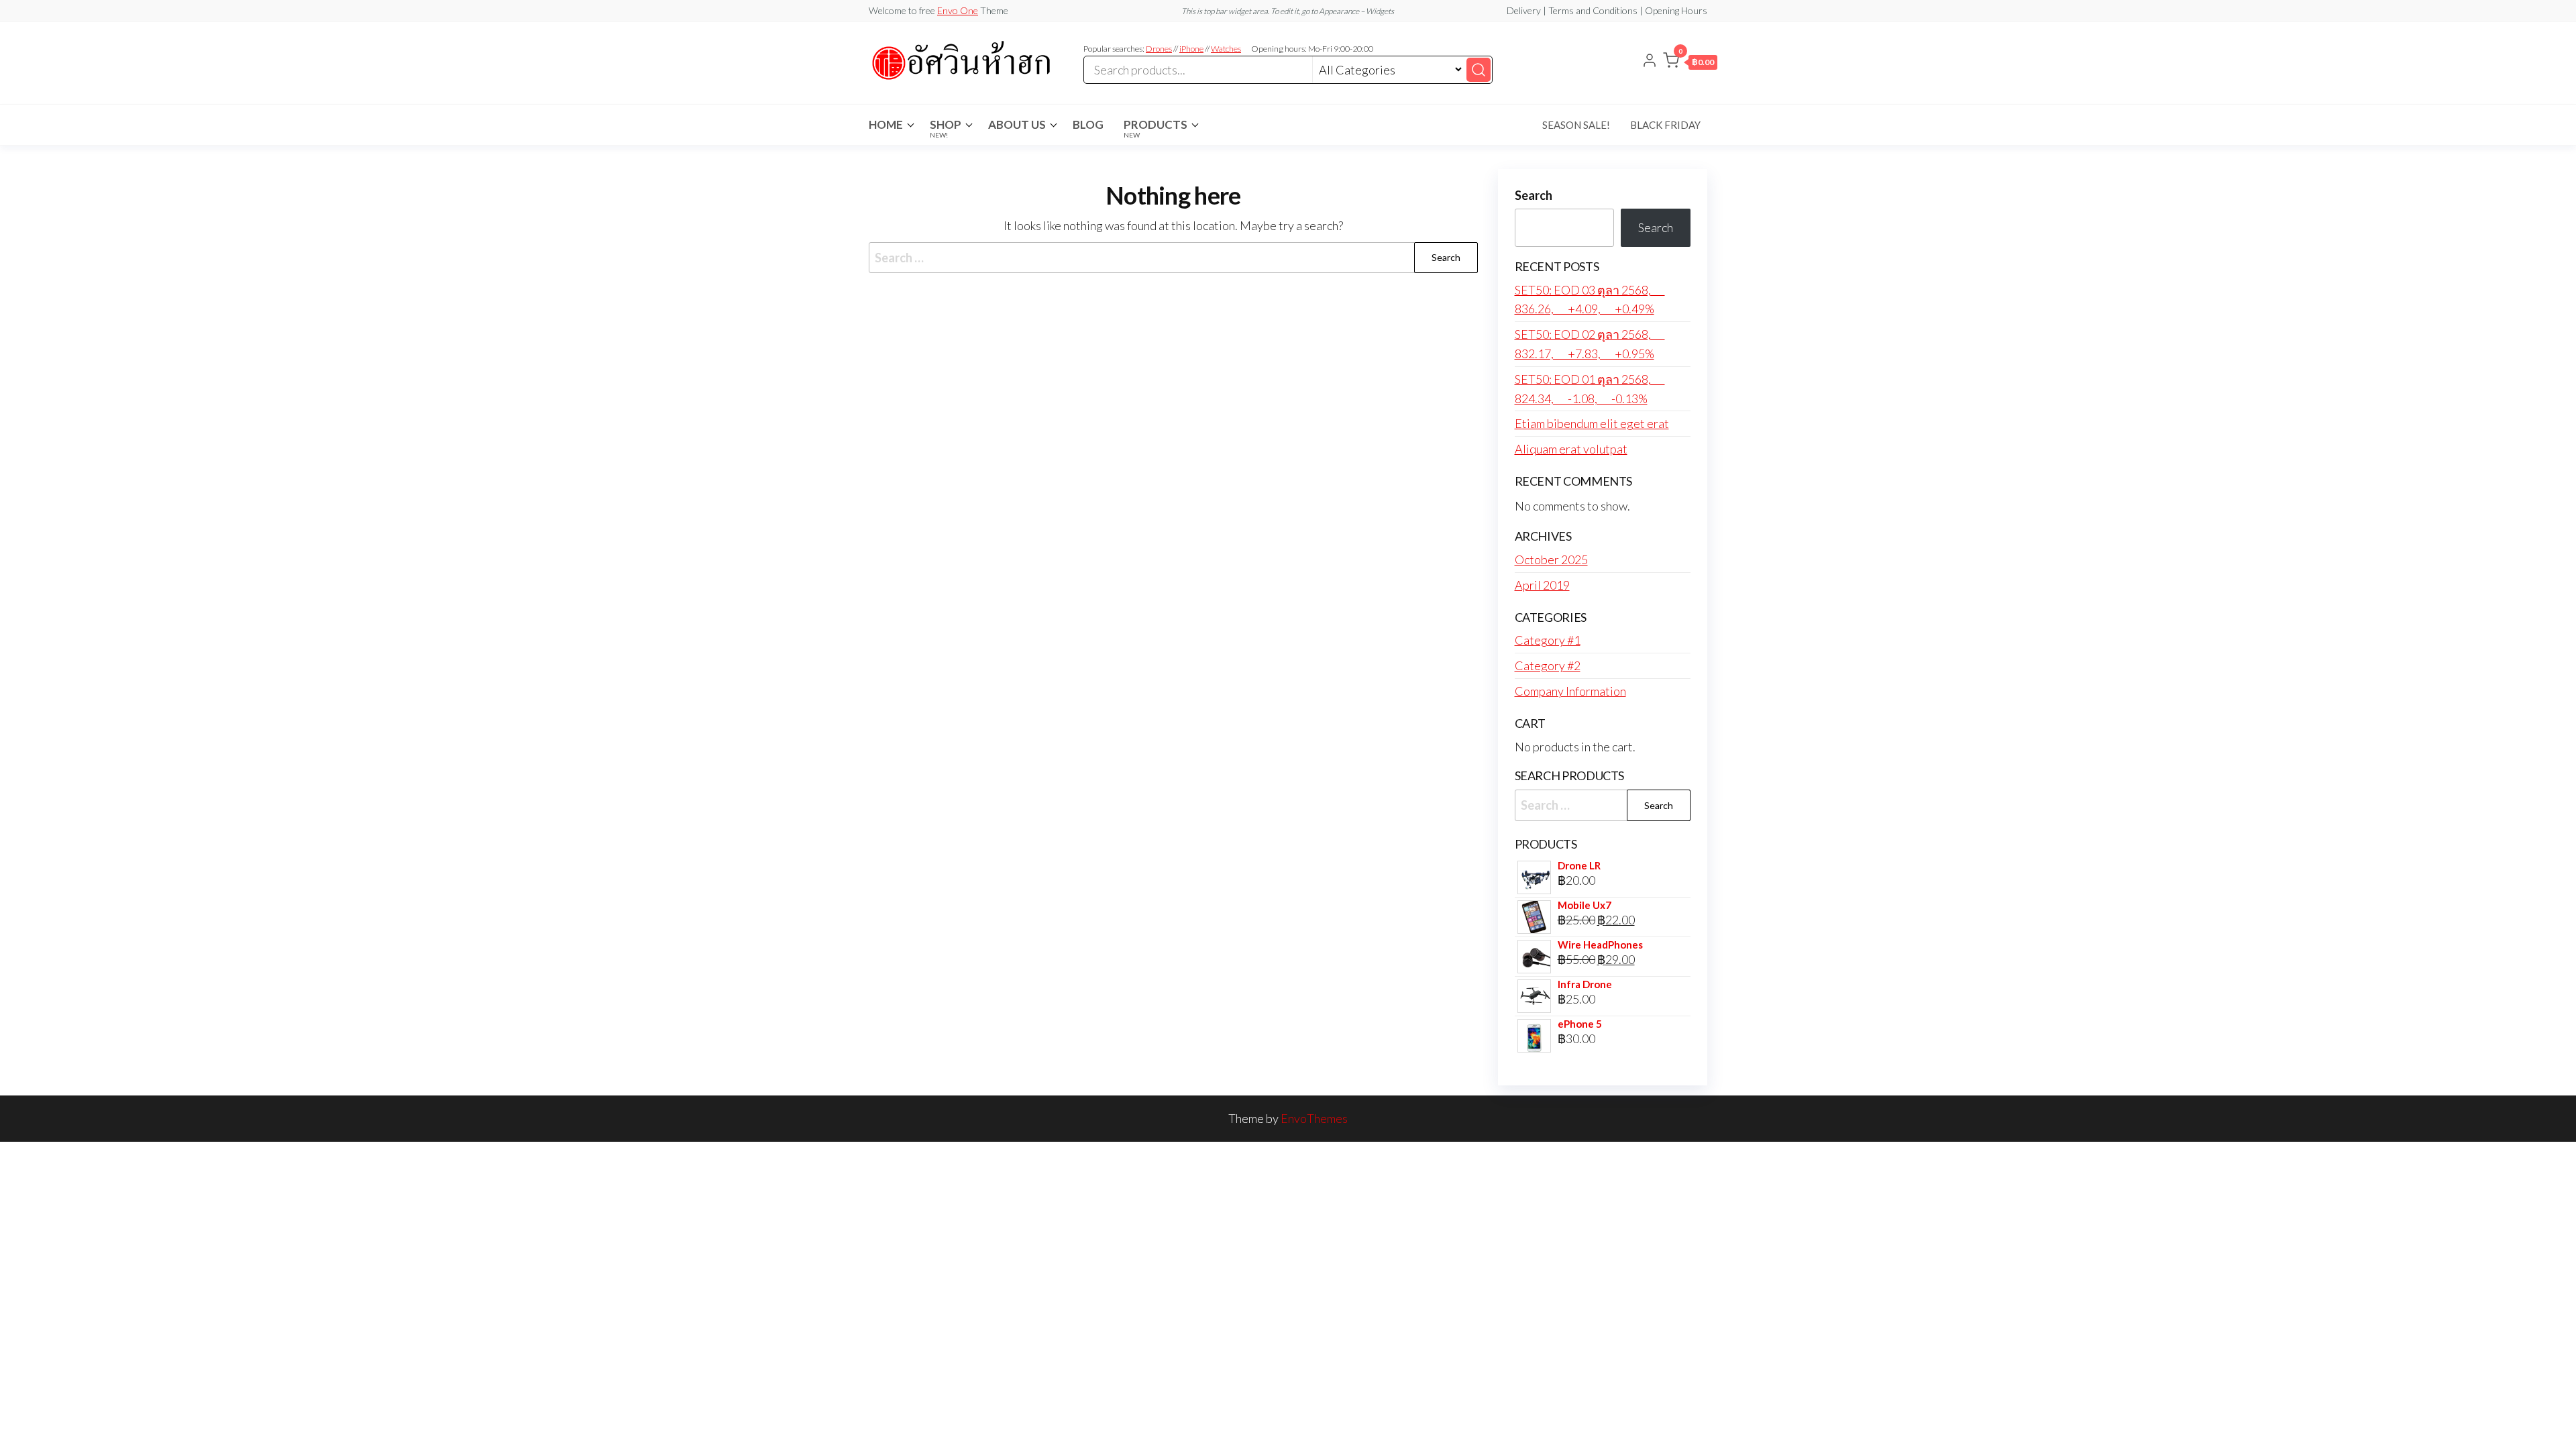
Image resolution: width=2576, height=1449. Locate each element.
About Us (1017, 124)
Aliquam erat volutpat (1571, 449)
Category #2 (1548, 665)
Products (1156, 128)
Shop (946, 128)
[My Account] (1650, 62)
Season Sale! (1576, 125)
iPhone (1191, 49)
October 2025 (1551, 559)
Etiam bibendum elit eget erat (1592, 423)
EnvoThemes (1314, 1118)
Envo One (958, 10)
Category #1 (1548, 640)
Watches (1226, 49)
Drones (1159, 49)
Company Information (1570, 691)
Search (1534, 195)
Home (886, 124)
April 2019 (1542, 585)
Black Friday (1665, 125)
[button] (1690, 63)
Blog (1088, 124)
